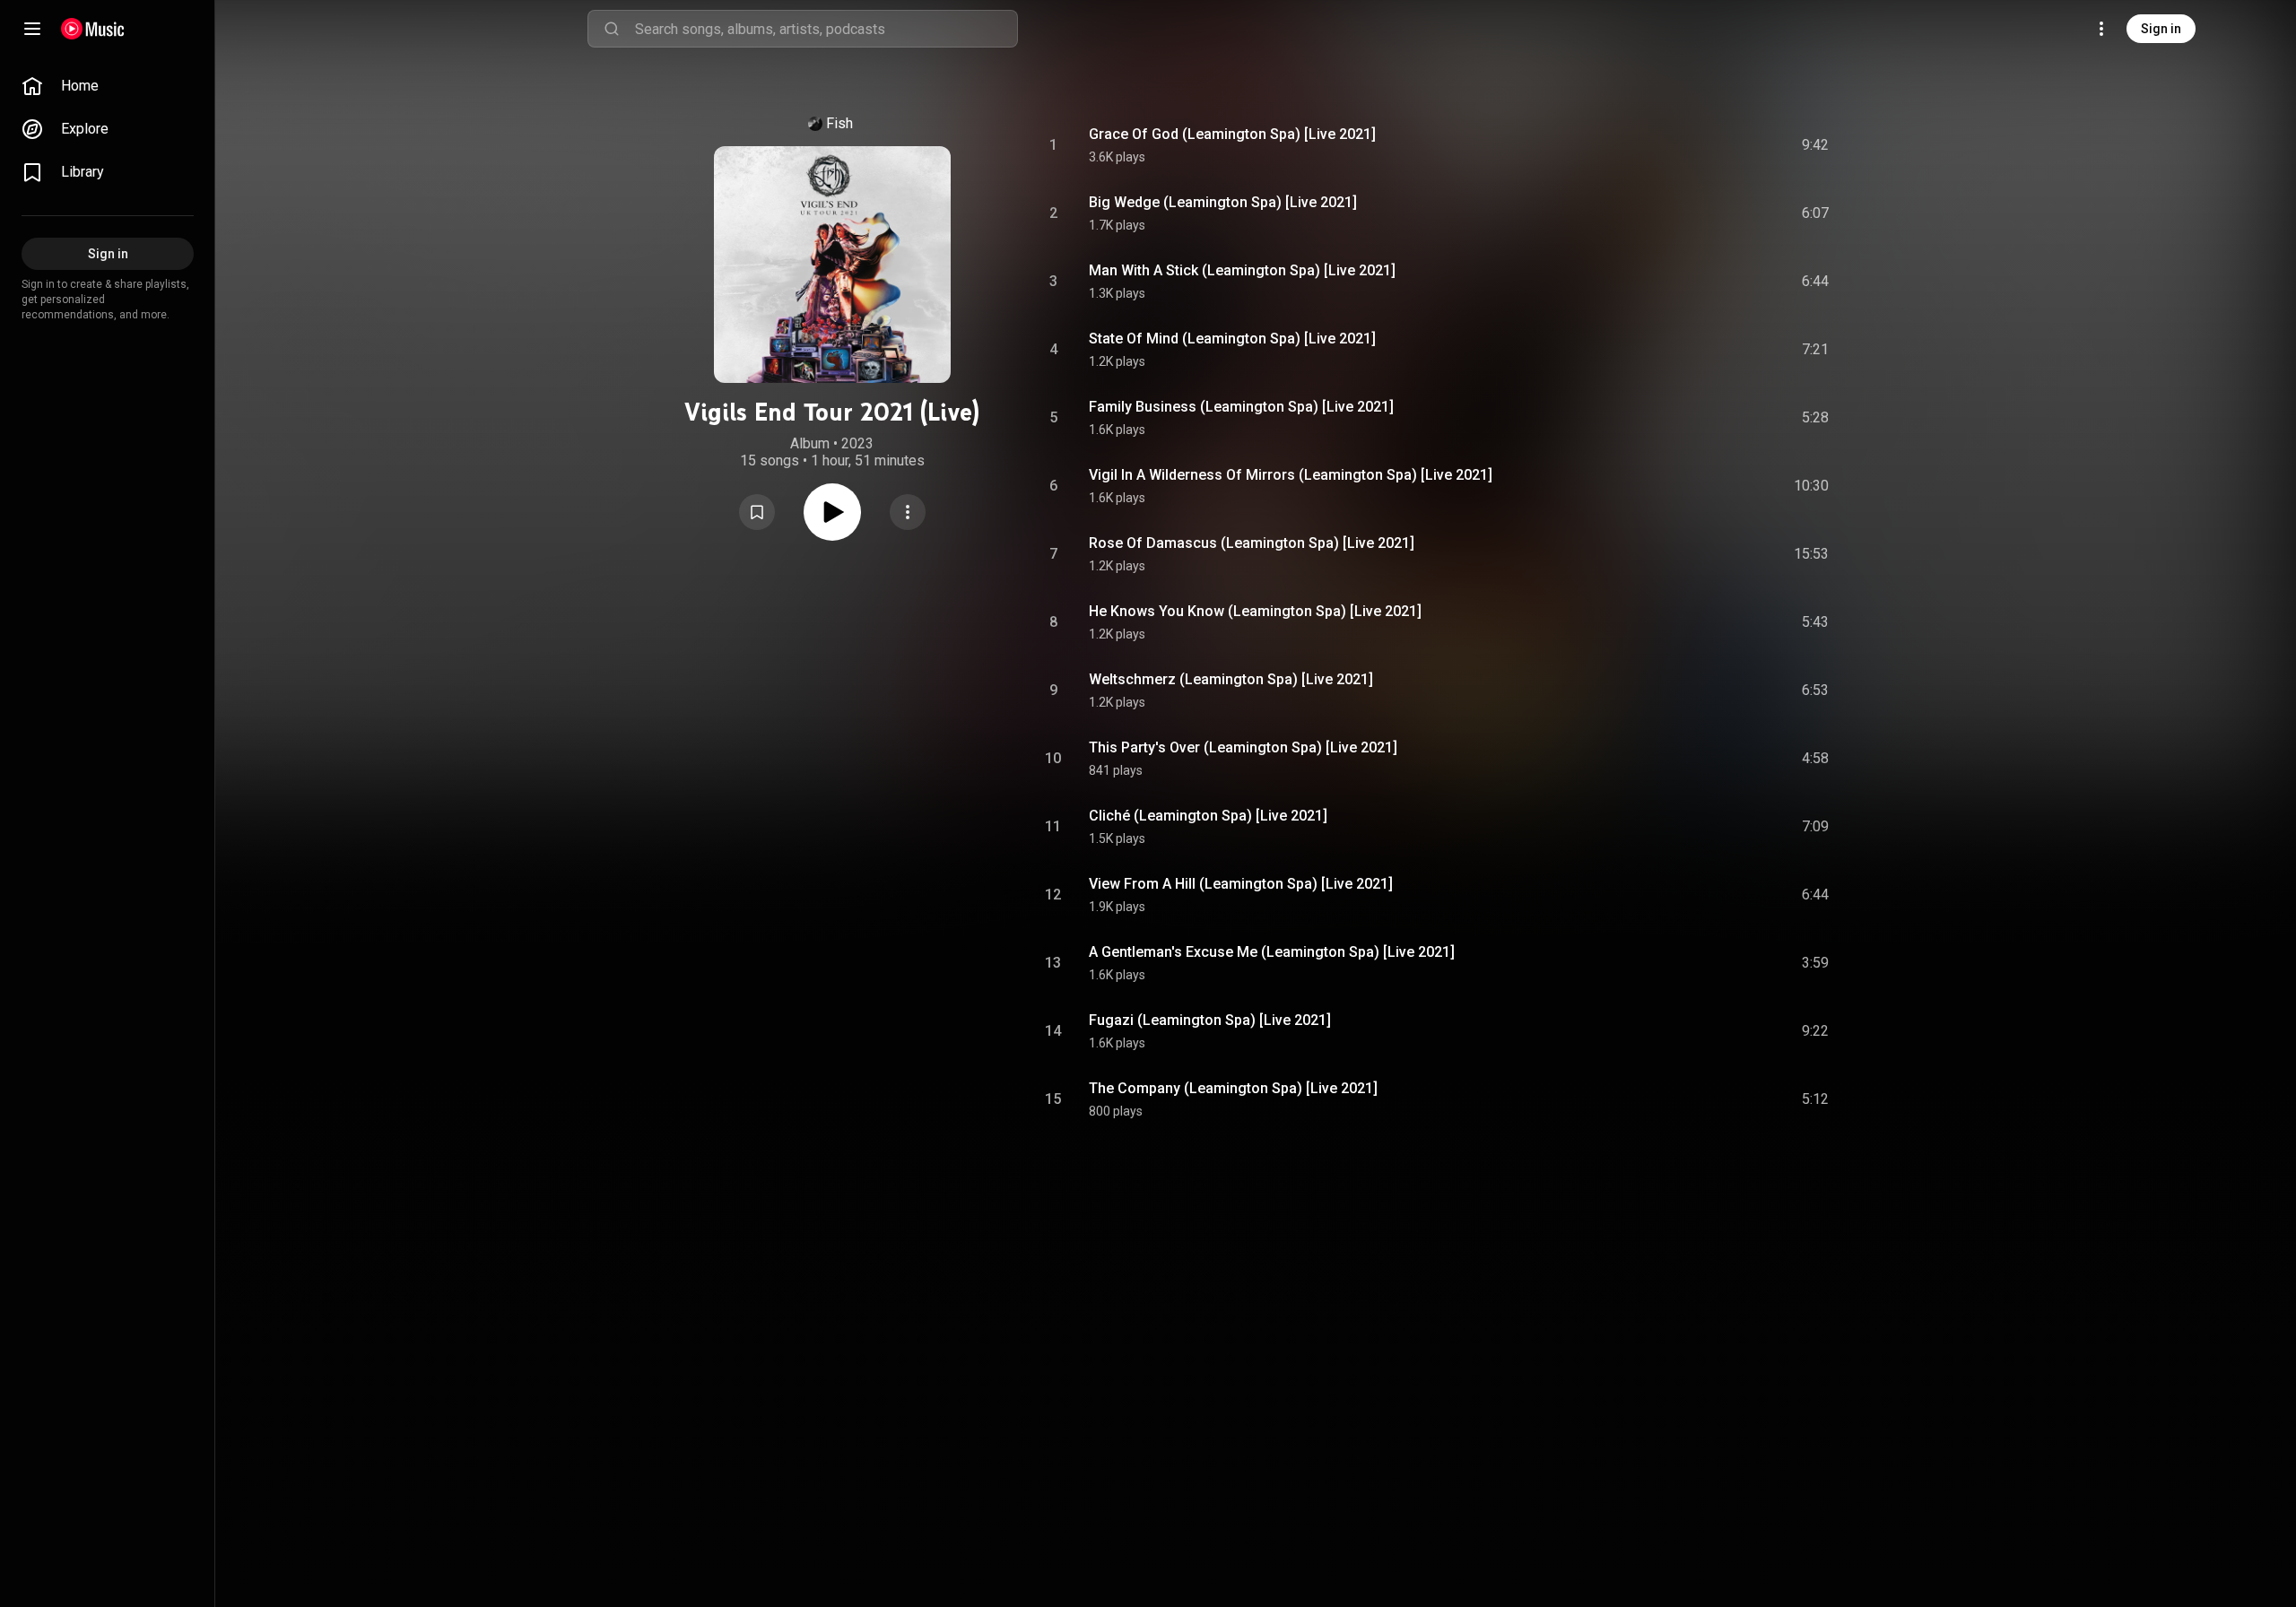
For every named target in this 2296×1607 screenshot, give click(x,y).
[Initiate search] (612, 29)
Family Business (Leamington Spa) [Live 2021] (1241, 407)
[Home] (93, 29)
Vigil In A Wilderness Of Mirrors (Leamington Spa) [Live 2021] (1291, 475)
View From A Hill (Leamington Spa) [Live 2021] (1241, 884)
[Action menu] (908, 512)
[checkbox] (1816, 145)
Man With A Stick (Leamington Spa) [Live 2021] (1242, 270)
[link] (108, 86)
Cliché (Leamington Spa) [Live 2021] (1208, 816)
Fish (839, 123)
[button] (757, 512)
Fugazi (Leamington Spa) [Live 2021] (1210, 1020)
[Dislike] (1714, 145)
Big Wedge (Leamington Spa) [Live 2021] (1223, 202)
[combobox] (826, 29)
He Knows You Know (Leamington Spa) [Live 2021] (1255, 611)
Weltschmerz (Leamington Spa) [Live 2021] (1231, 679)
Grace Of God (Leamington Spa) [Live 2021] (1232, 134)
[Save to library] (757, 512)
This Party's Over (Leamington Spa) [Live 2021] (1243, 747)
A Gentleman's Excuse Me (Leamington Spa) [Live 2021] (1272, 952)
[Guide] (32, 29)
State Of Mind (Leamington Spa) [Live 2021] (1232, 339)
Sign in (2161, 29)
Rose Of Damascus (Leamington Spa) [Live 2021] (1252, 543)
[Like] (1680, 145)
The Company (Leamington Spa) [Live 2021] (1233, 1088)
